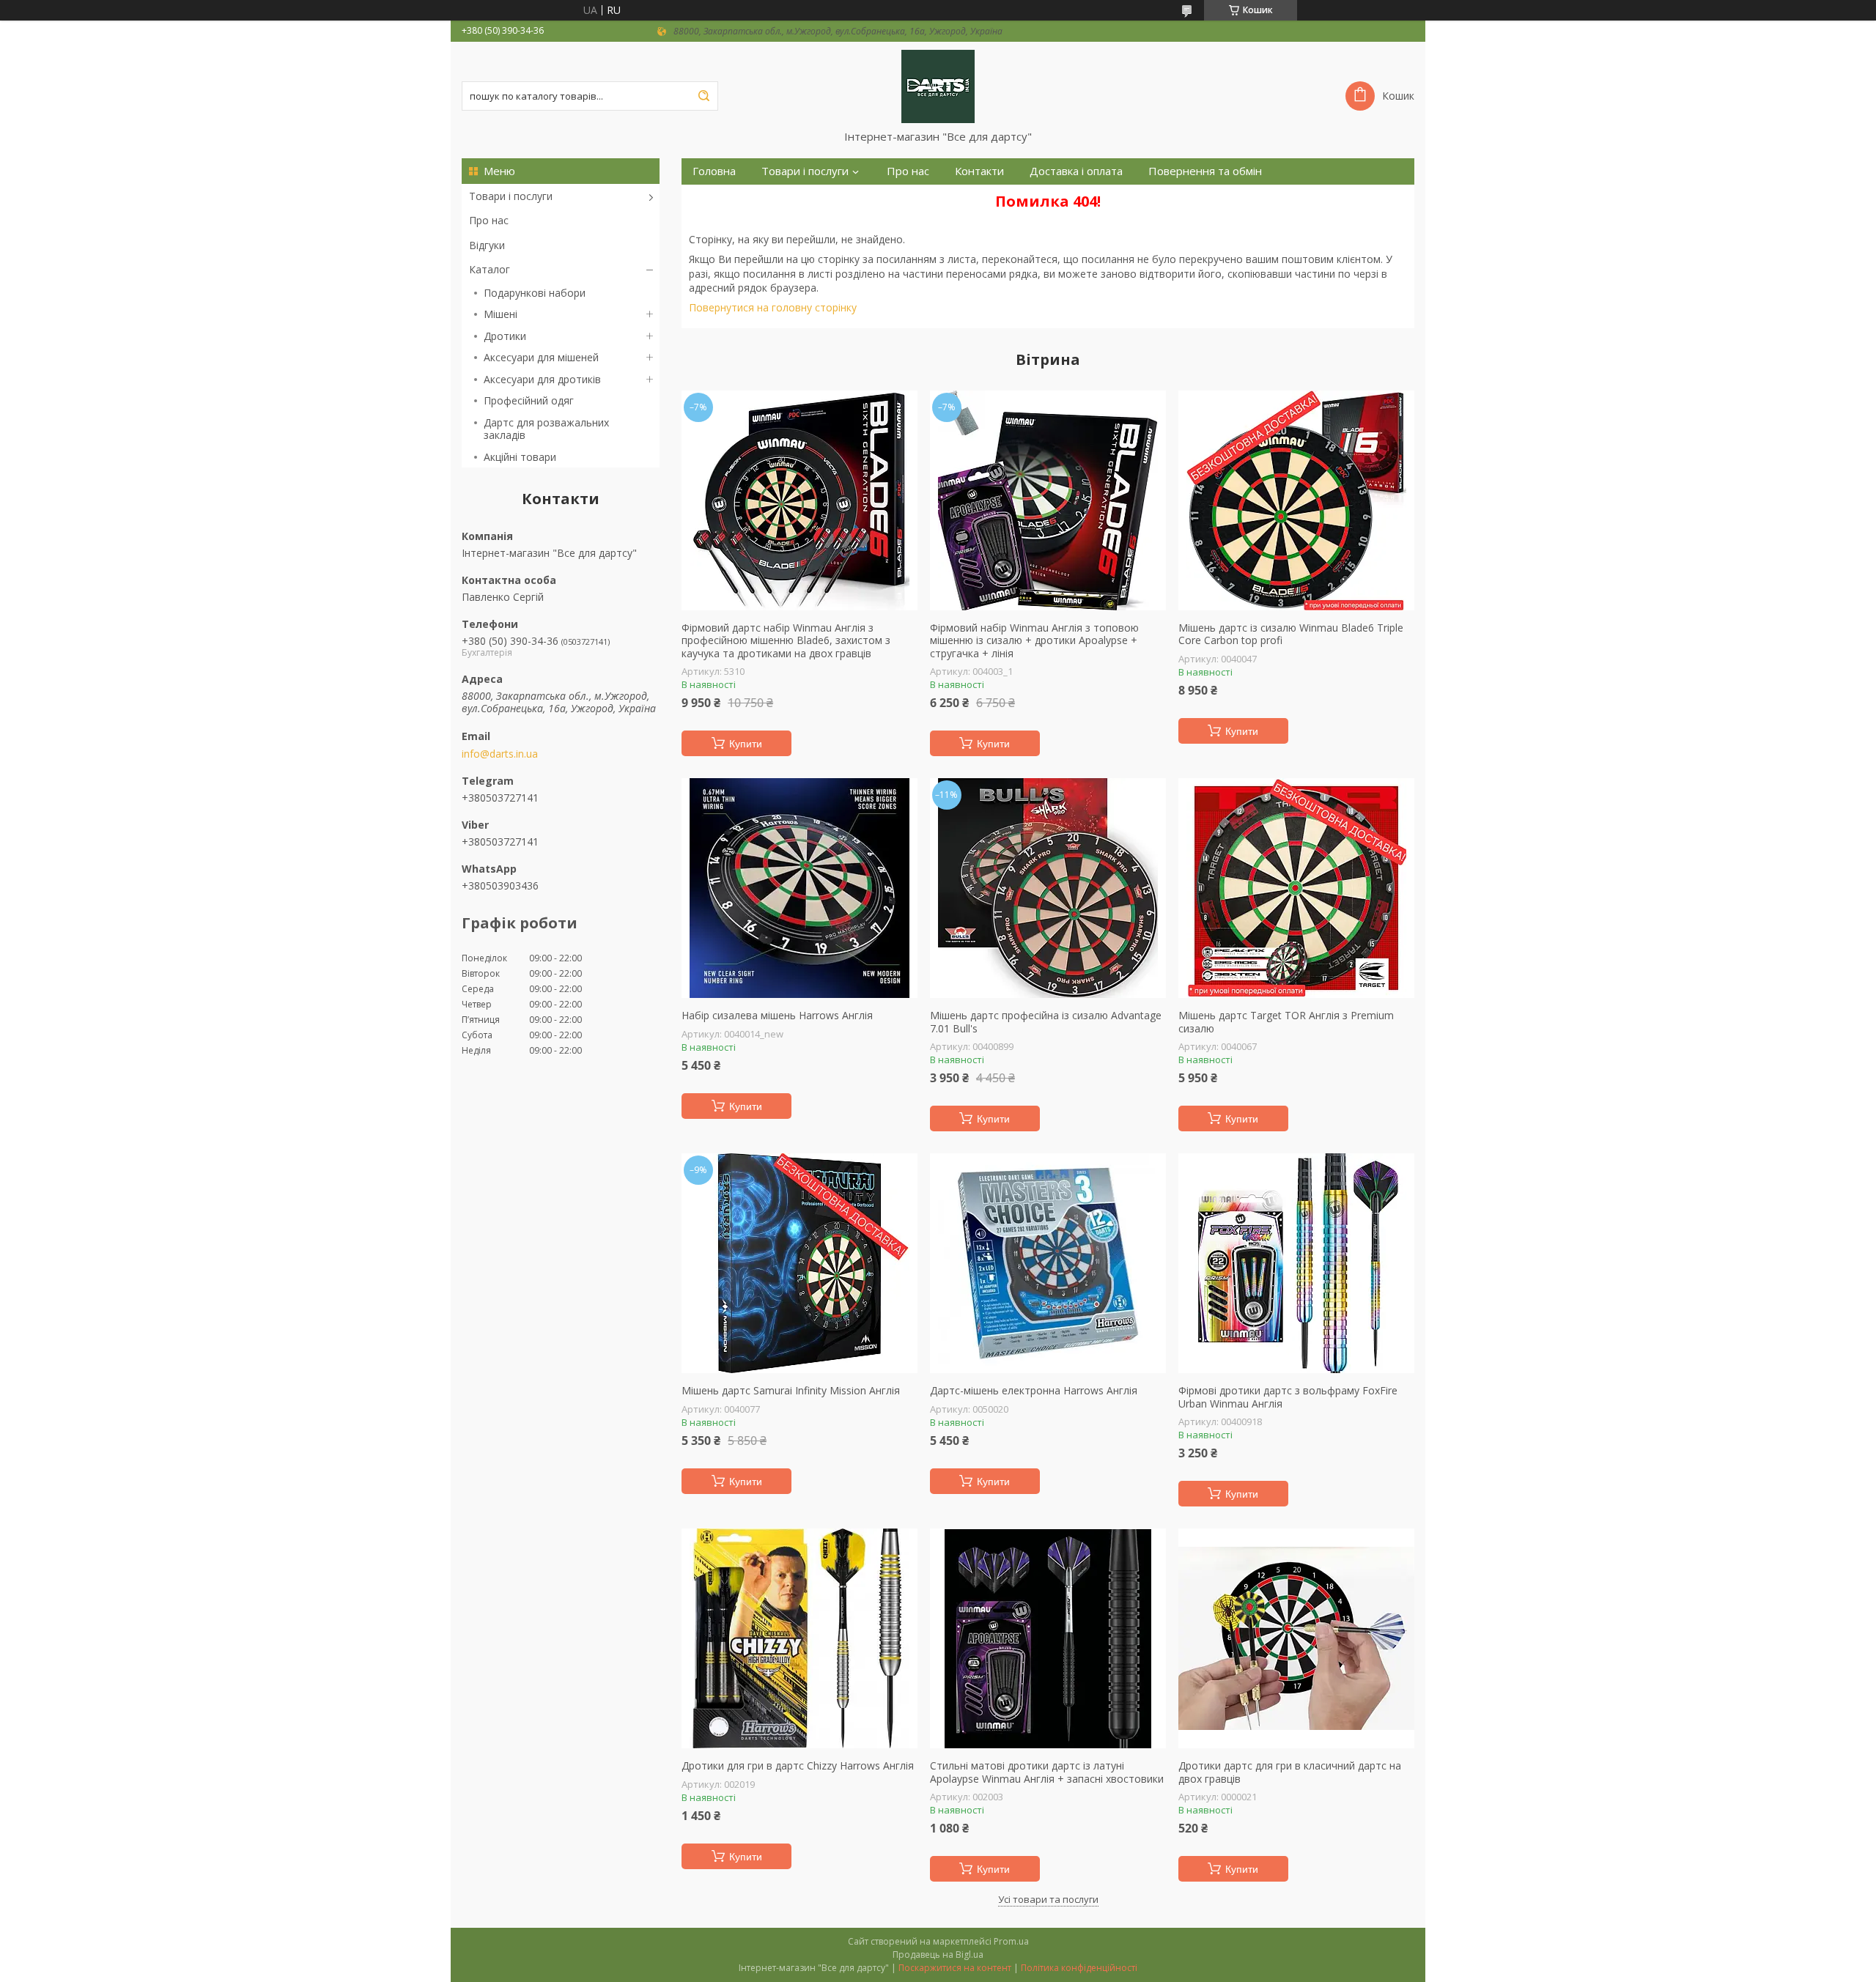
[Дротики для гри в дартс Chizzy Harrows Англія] (799, 1638)
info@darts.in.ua (500, 754)
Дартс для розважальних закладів (546, 429)
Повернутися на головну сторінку (773, 307)
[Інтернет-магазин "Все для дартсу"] (938, 86)
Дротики (505, 336)
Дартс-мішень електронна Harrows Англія (1034, 1391)
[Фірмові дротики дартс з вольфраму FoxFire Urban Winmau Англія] (1296, 1263)
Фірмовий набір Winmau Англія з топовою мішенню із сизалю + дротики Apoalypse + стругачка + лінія (1034, 641)
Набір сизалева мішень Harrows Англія (777, 1016)
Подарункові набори (535, 293)
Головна (714, 171)
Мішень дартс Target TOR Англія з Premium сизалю (1286, 1022)
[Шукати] (703, 96)
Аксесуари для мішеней (541, 357)
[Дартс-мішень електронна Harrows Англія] (1048, 1263)
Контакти (979, 171)
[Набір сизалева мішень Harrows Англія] (799, 888)
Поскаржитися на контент (955, 1968)
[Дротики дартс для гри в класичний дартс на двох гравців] (1296, 1638)
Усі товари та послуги (1048, 1899)
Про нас (489, 220)
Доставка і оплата (1076, 171)
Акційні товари (520, 457)
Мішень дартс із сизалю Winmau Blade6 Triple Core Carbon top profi (1291, 634)
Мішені (501, 314)
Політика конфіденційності (1079, 1968)
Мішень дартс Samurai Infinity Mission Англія (791, 1391)
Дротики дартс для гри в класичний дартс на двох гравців (1290, 1772)
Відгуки (487, 245)
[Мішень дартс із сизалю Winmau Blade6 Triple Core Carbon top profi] (1296, 500)
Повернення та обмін (1205, 171)
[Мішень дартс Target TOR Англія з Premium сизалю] (1296, 888)
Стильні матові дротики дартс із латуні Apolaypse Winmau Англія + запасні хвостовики (1047, 1772)
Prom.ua (1011, 1941)
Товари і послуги (511, 196)
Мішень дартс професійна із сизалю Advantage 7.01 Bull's (1046, 1022)
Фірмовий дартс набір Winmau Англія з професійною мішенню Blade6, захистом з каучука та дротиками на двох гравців (786, 641)
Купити (746, 744)
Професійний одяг (529, 400)
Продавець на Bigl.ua (938, 1955)
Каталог (490, 269)
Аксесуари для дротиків (542, 379)
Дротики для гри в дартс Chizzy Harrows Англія (798, 1766)
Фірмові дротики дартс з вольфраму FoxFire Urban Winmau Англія (1288, 1397)
